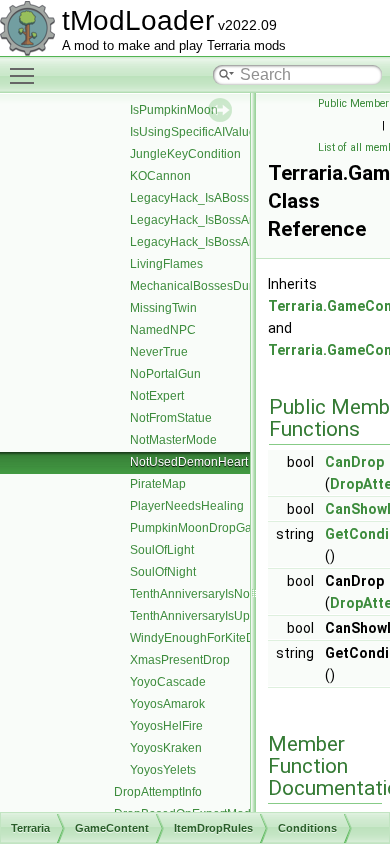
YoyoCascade (168, 682)
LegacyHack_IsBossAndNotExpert (223, 242)
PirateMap (158, 484)
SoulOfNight (163, 572)
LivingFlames (166, 264)
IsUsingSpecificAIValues (196, 132)
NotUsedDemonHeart (189, 462)
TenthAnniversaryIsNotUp (199, 594)
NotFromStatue (171, 418)
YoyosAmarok (167, 704)
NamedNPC (163, 330)
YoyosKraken (166, 748)
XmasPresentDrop (180, 660)
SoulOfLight (162, 550)
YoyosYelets (163, 770)
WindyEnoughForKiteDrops (204, 638)
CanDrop (354, 462)
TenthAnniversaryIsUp (190, 616)
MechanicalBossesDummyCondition (229, 286)
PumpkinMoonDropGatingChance (222, 528)
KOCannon (160, 176)
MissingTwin (163, 308)
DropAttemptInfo (158, 792)
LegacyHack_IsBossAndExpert (214, 220)
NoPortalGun (165, 374)
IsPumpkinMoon (174, 110)
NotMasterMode (173, 440)
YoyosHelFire (166, 726)
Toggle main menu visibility (26, 75)
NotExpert (157, 396)
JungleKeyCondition (185, 154)
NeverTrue (159, 352)
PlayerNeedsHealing (187, 506)
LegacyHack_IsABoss (189, 198)
